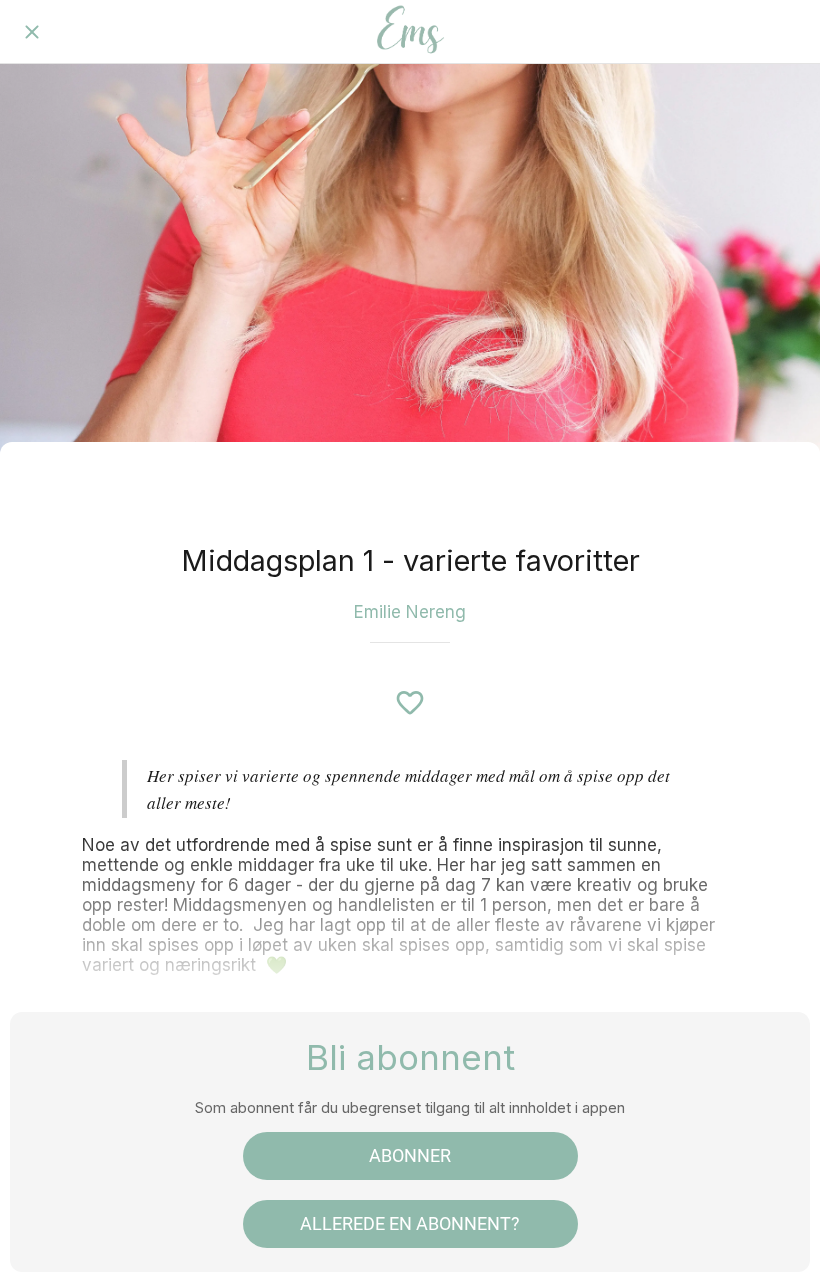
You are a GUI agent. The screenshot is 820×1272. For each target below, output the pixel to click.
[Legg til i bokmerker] (410, 703)
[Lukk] (32, 32)
